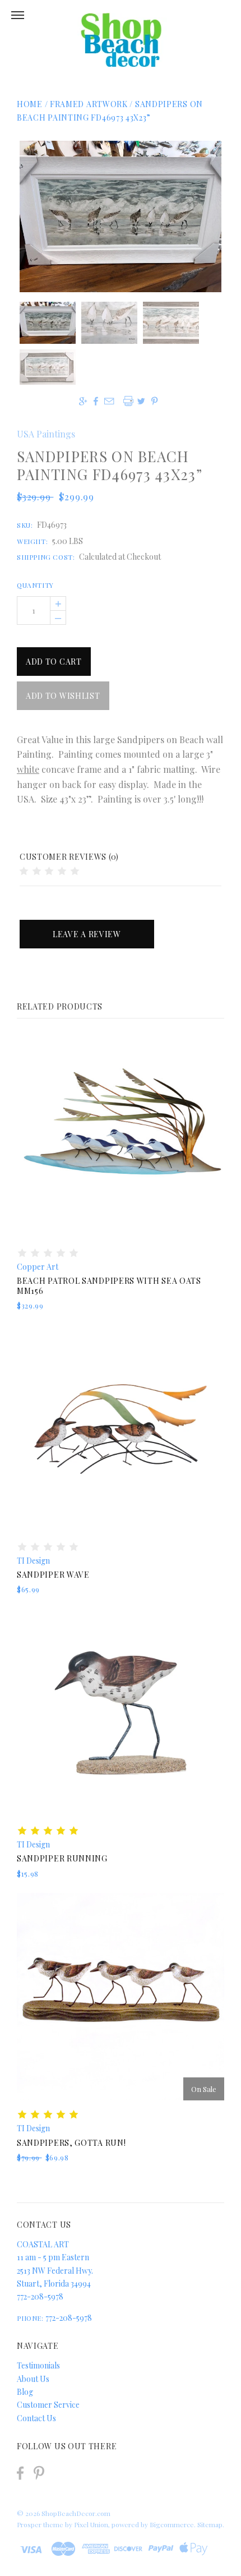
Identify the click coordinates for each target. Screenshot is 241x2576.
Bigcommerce (172, 2524)
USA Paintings (46, 434)
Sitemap (210, 2524)
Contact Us (36, 2418)
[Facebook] (20, 2473)
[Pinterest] (39, 2472)
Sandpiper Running (62, 1858)
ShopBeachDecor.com (76, 2513)
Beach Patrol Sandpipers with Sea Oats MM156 (109, 1286)
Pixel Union (91, 2524)
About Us (33, 2379)
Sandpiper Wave (53, 1575)
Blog (25, 2392)
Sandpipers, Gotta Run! (71, 2143)
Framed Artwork (90, 104)
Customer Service (48, 2405)
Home (30, 104)
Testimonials (38, 2365)
